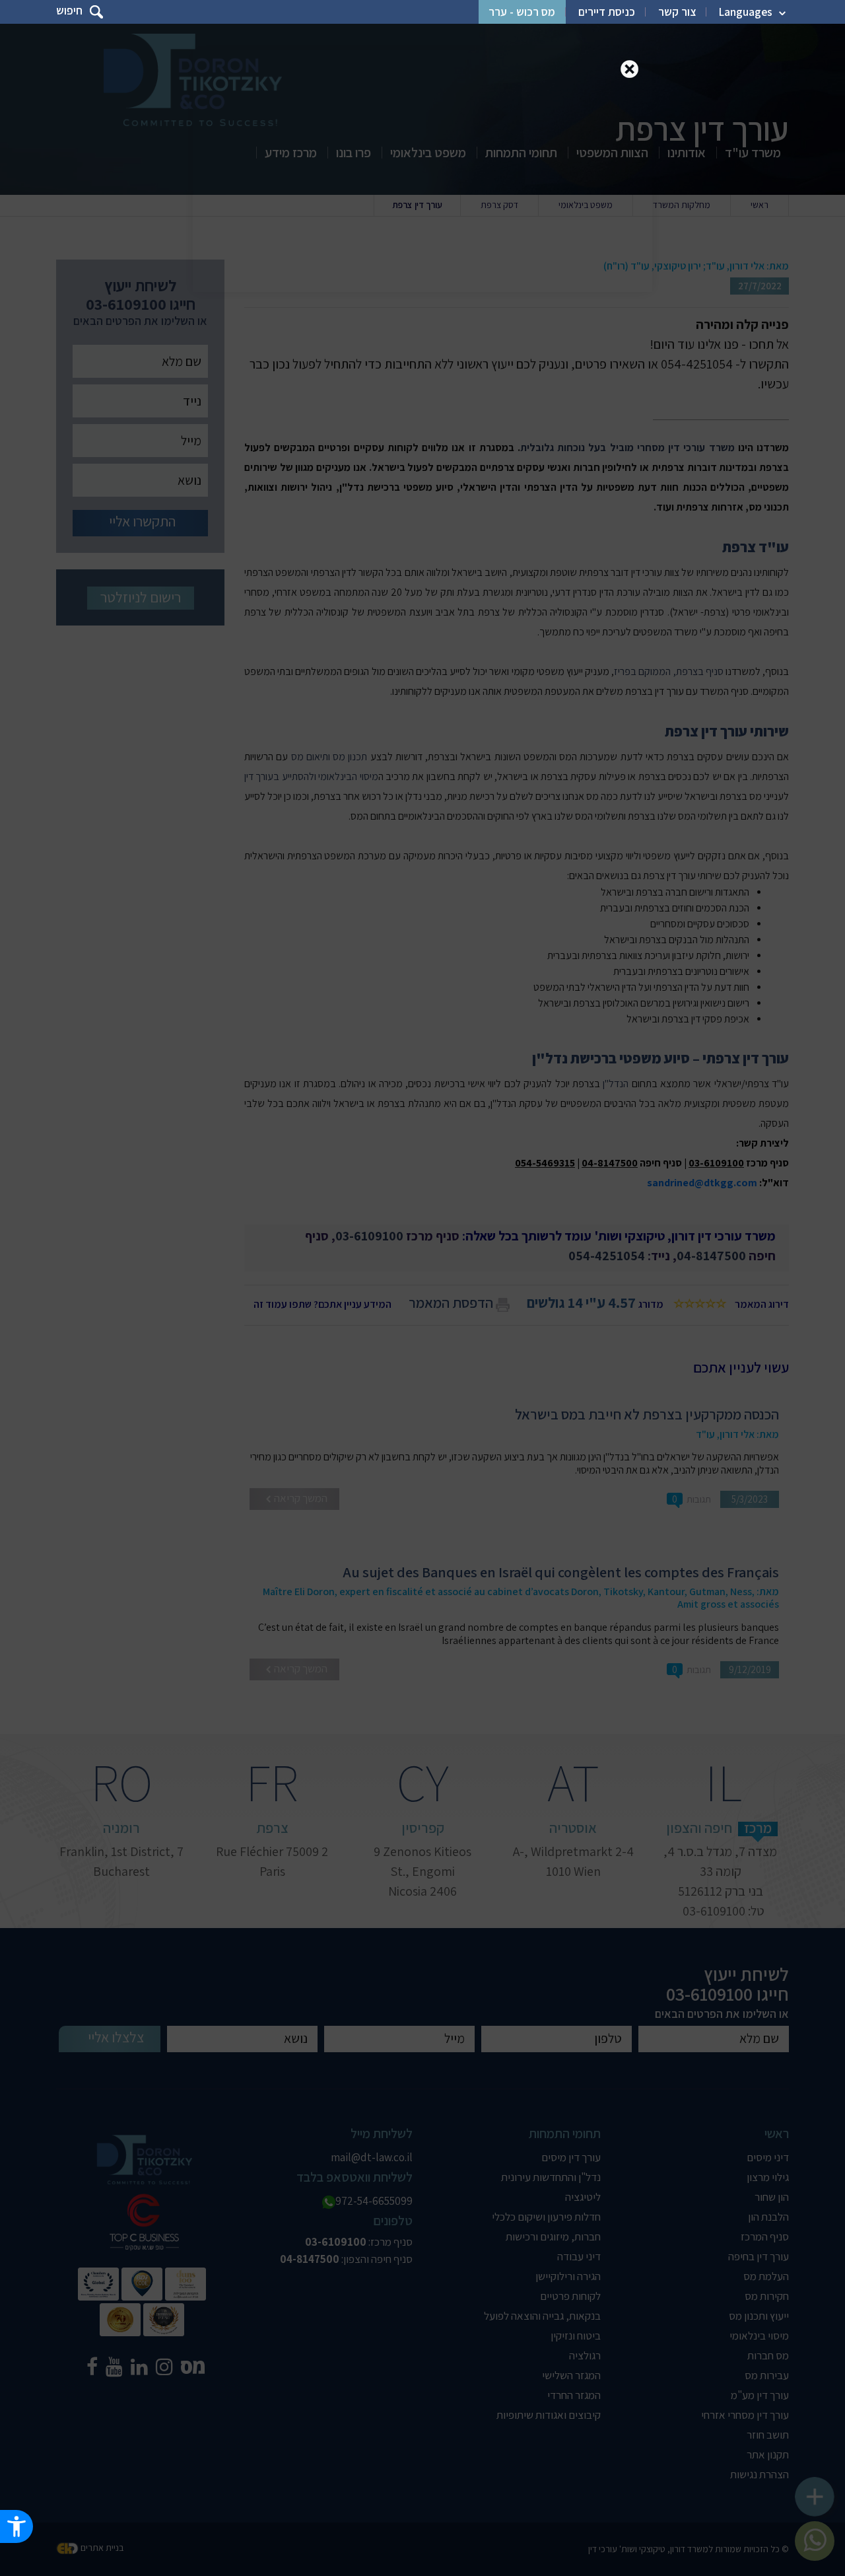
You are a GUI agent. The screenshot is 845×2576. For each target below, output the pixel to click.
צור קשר (677, 12)
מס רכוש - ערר (522, 12)
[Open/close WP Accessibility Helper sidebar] (17, 2526)
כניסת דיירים (607, 12)
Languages (746, 12)
